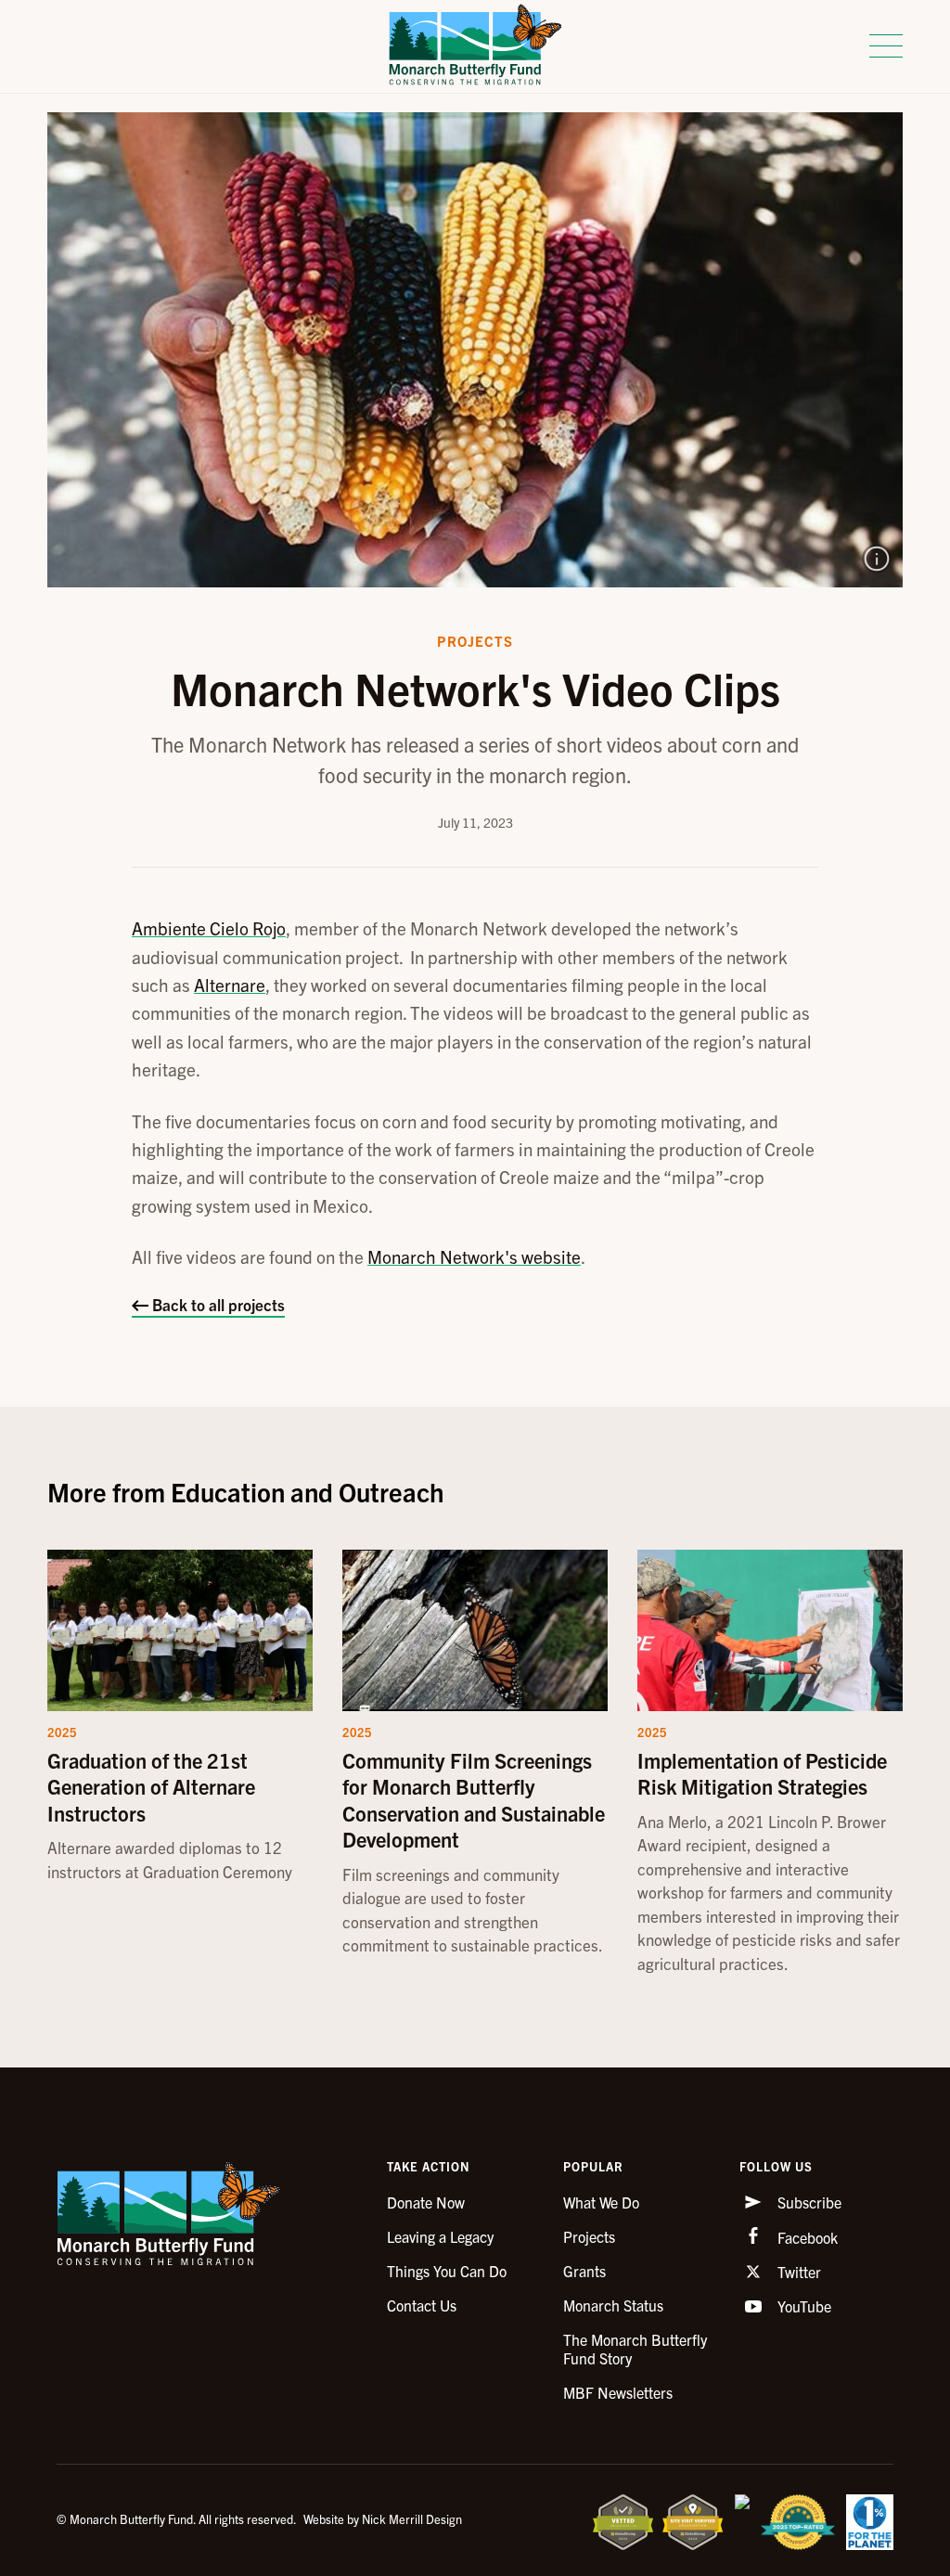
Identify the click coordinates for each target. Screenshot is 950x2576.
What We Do (601, 2202)
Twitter (797, 2272)
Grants (584, 2271)
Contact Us (422, 2305)
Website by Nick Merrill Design (383, 2519)
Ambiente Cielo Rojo (209, 928)
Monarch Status (613, 2305)
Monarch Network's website (474, 1256)
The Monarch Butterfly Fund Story (635, 2349)
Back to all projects (217, 1304)
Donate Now (426, 2202)
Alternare (230, 985)
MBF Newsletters (618, 2392)
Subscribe (808, 2202)
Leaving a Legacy (440, 2236)
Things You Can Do (447, 2271)
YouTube (802, 2306)
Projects (589, 2236)
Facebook (806, 2237)
